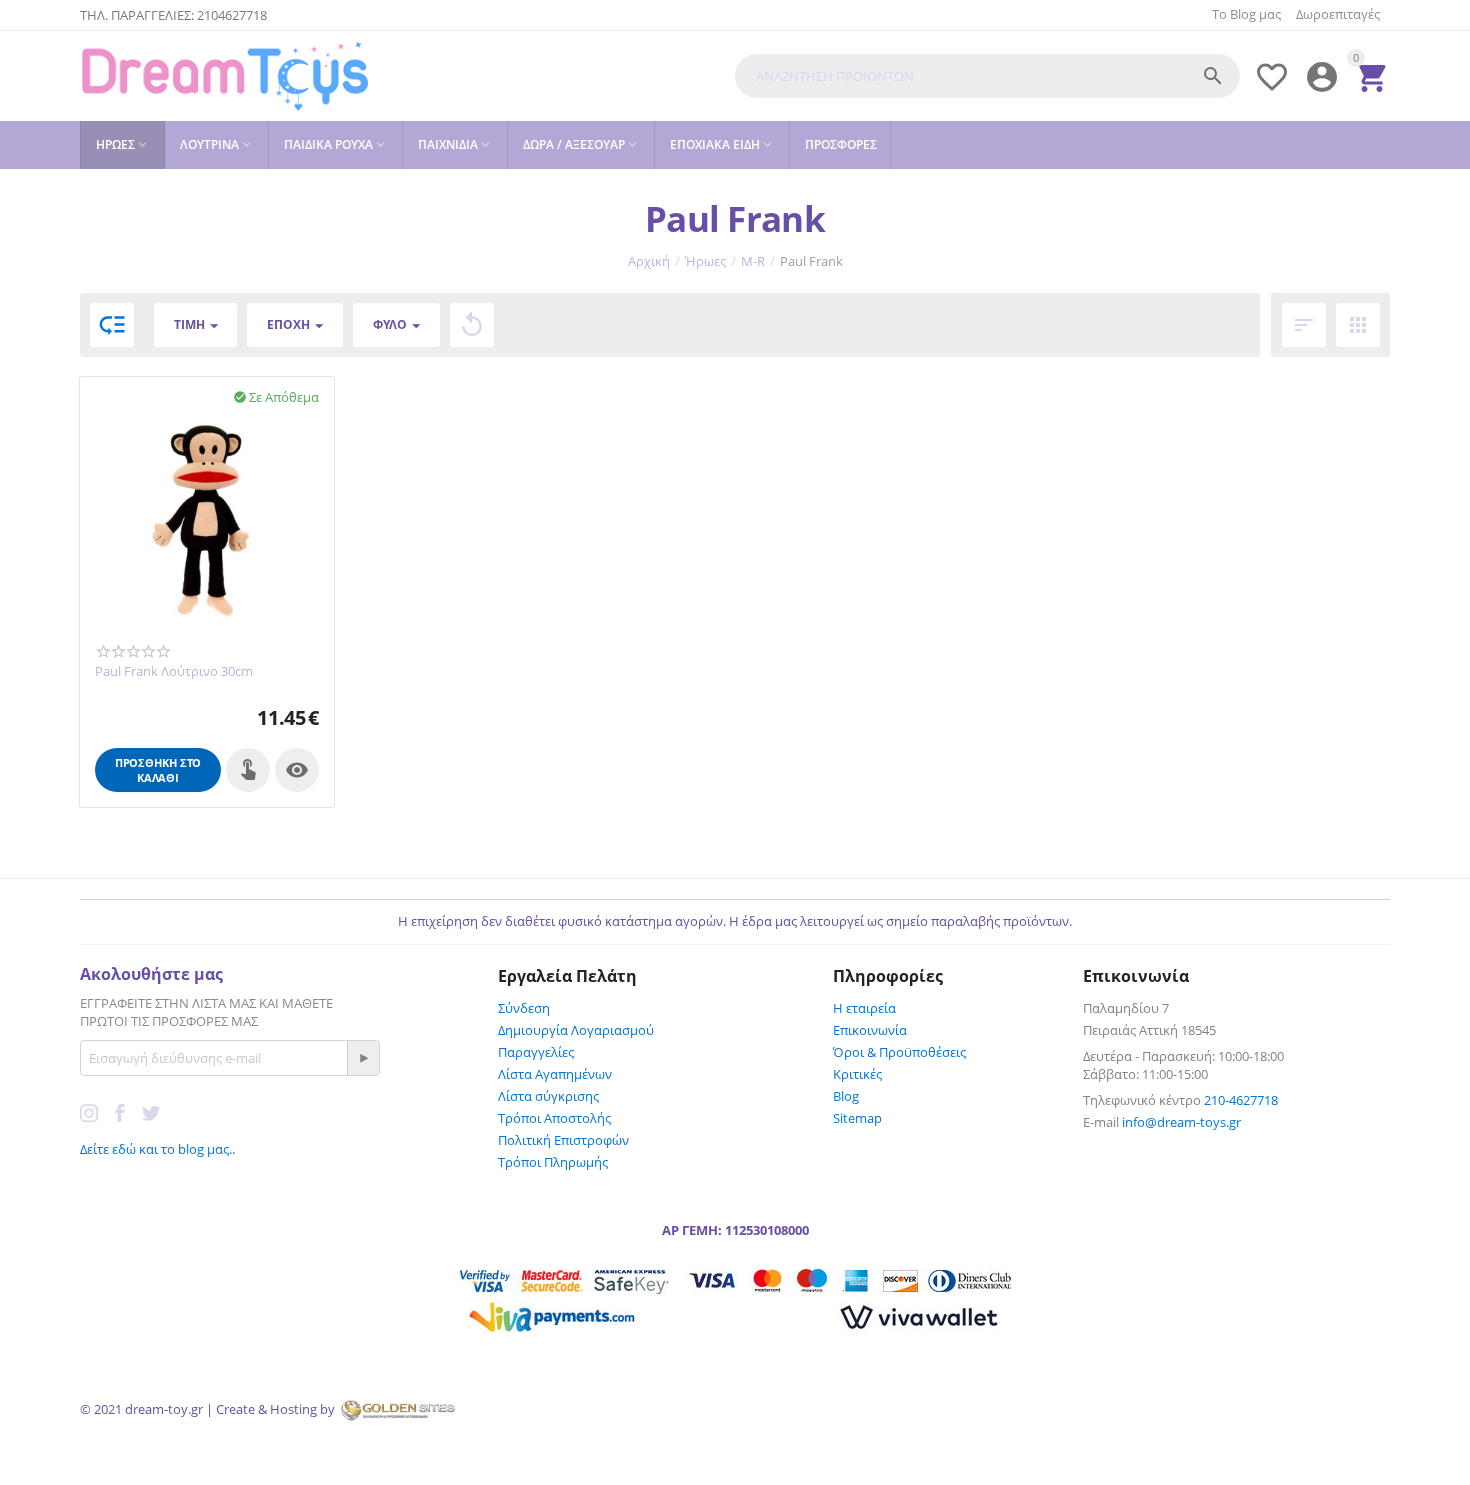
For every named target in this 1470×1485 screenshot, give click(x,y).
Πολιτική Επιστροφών (563, 1140)
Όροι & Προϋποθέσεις (899, 1052)
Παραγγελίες (536, 1052)
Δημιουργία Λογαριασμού (576, 1030)
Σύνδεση (524, 1008)
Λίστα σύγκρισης (548, 1096)
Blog (846, 1096)
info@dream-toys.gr (1181, 1122)
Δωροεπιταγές (1338, 14)
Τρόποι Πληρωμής (553, 1162)
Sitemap (857, 1118)
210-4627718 (1241, 1100)
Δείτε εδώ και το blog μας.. (157, 1149)
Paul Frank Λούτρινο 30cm (174, 672)
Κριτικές (857, 1074)
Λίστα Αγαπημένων (555, 1074)
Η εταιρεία (864, 1008)
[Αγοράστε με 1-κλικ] (248, 770)
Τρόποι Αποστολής (554, 1118)
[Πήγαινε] (363, 1058)
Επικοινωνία (870, 1030)
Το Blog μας (1246, 14)
